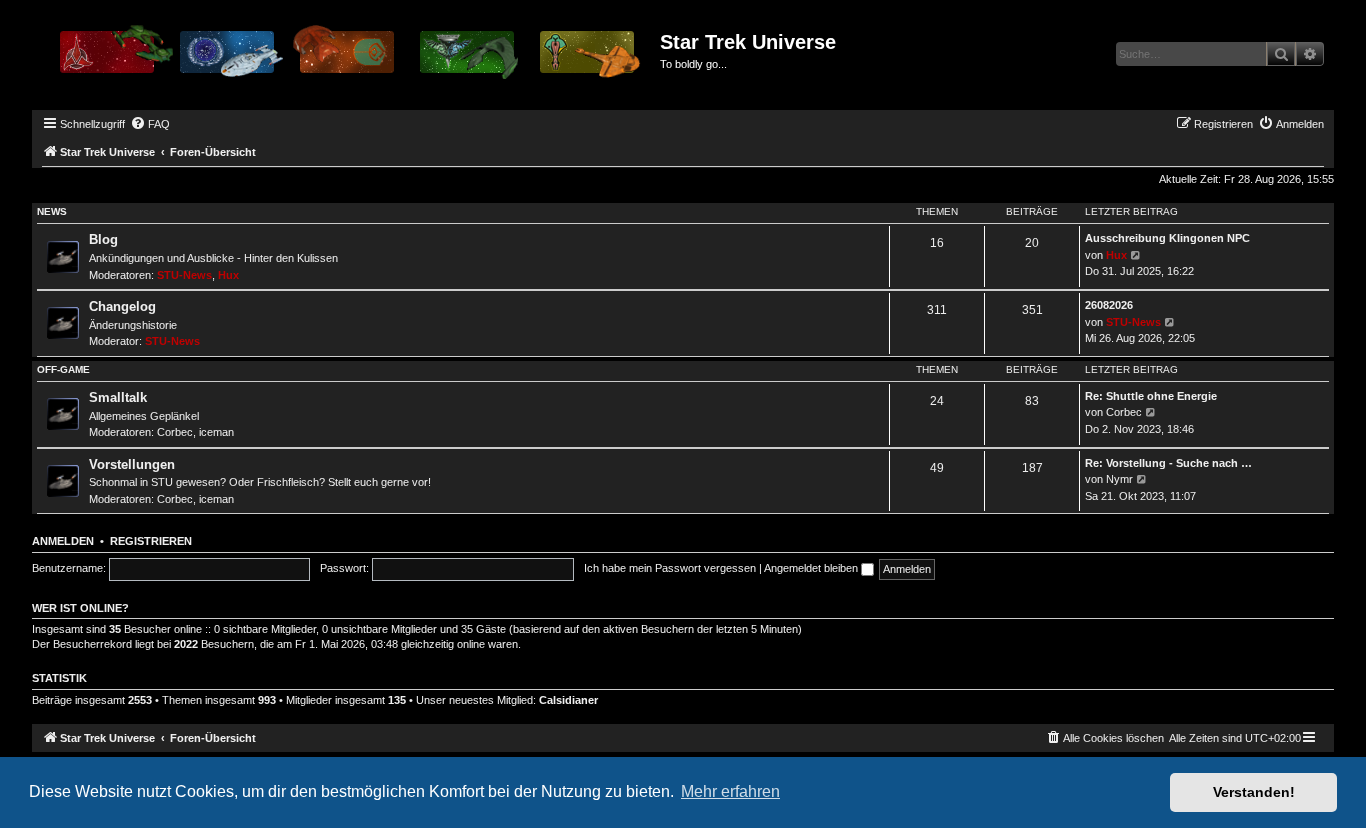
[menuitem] (150, 124)
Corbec (175, 432)
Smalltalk (118, 397)
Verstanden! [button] (1254, 792)
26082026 (1109, 305)
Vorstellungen (132, 464)
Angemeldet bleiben (812, 568)
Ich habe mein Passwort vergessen (670, 568)
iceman (216, 432)
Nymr (1119, 479)
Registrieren (151, 541)
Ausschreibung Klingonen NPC (1167, 238)
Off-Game (63, 369)
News (52, 211)
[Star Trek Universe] (348, 59)
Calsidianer (568, 700)
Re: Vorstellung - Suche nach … (1168, 463)
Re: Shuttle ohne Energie (1151, 396)
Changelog (122, 306)
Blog (103, 239)
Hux (228, 275)
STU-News (184, 275)
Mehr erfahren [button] (730, 791)
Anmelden (63, 541)
